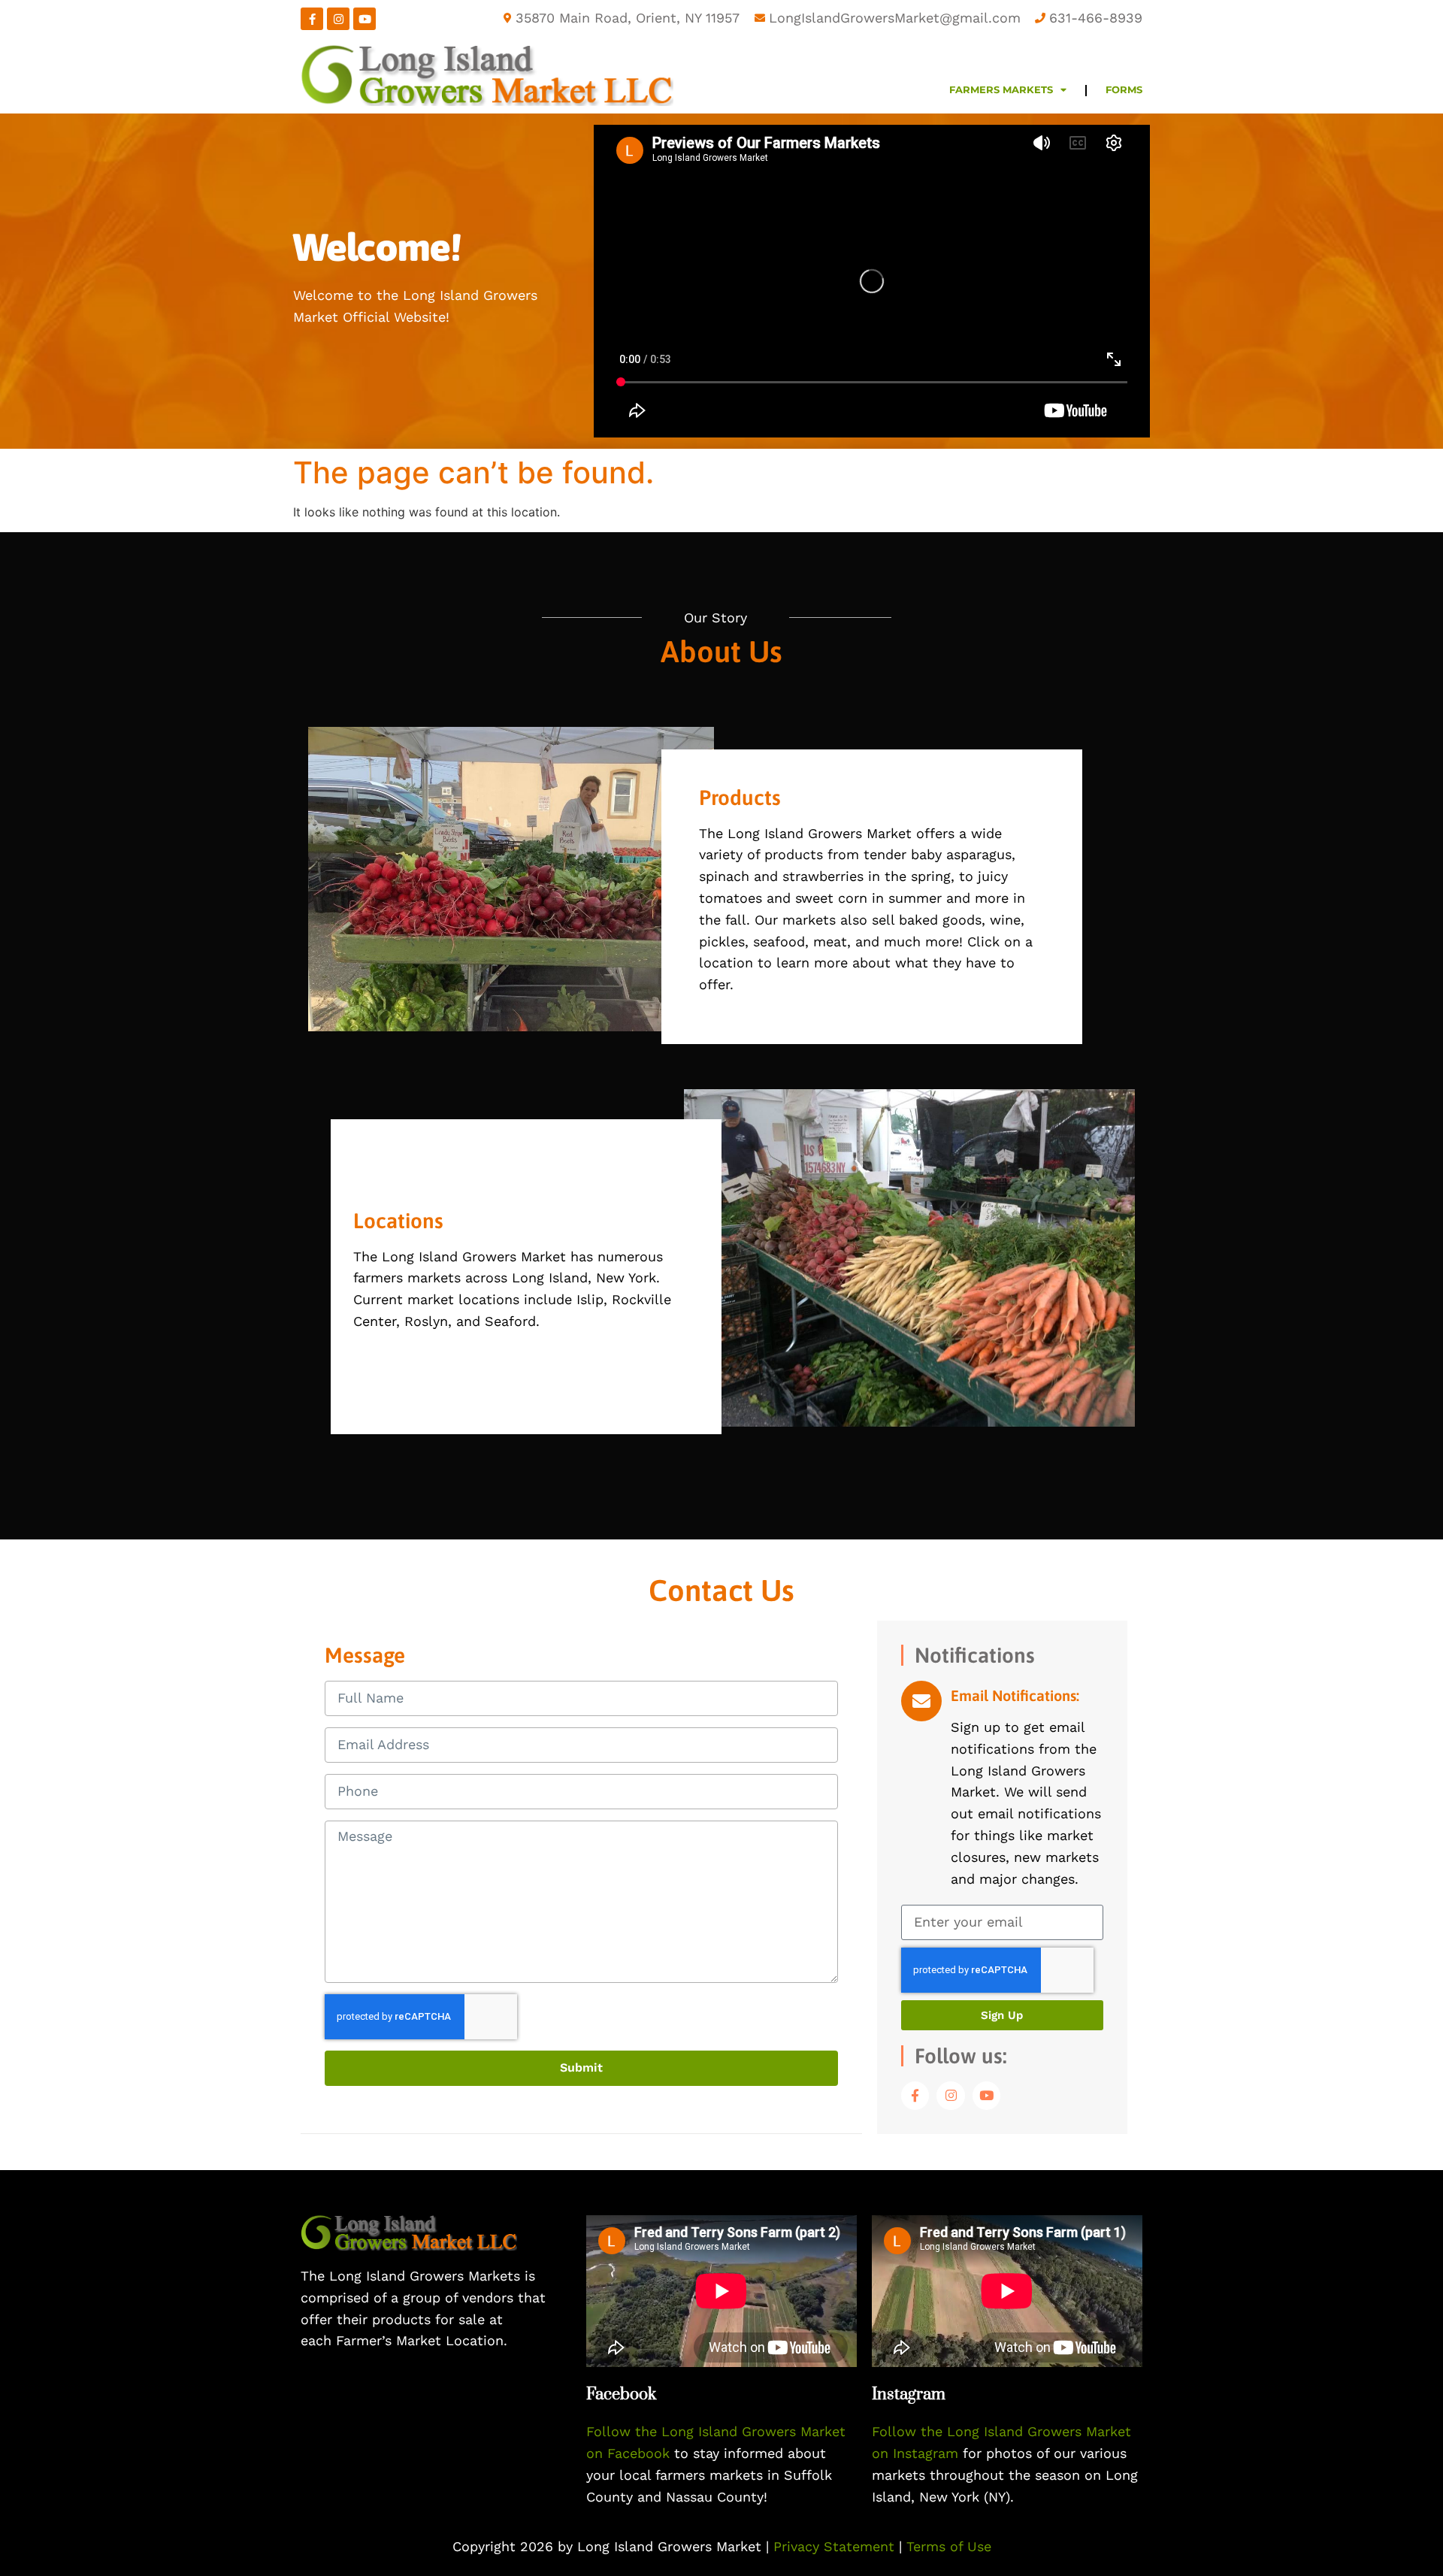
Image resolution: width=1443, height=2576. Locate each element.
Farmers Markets (1001, 90)
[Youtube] (365, 19)
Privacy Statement (836, 2546)
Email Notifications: (1015, 1695)
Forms (1124, 90)
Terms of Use (949, 2546)
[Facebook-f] (312, 19)
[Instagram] (338, 19)
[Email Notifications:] (921, 1701)
